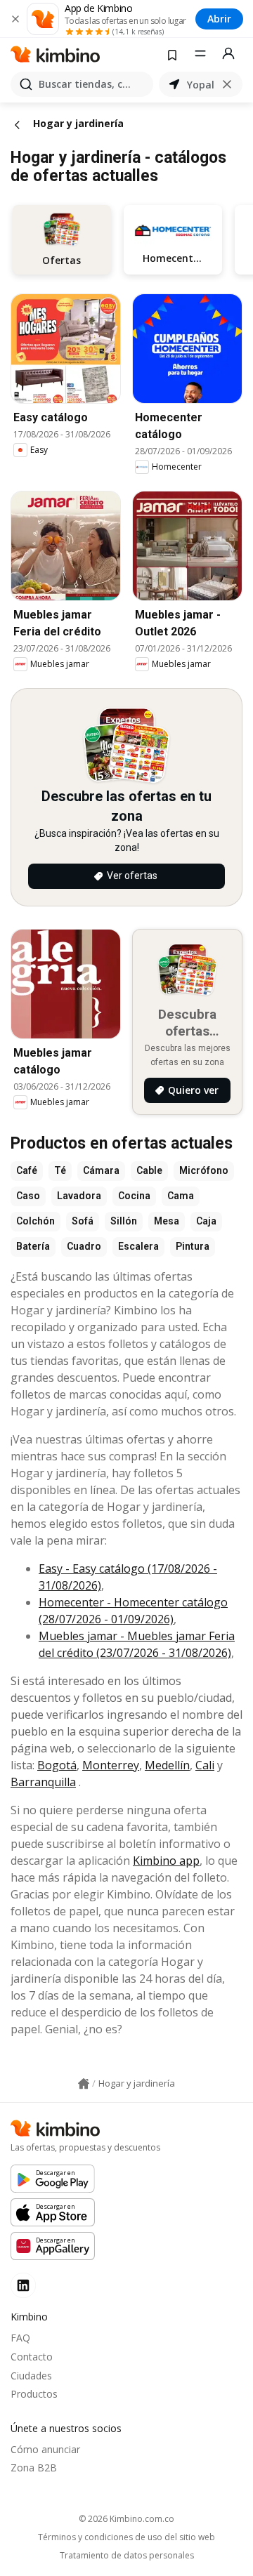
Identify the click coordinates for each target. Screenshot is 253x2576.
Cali (205, 1765)
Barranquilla (43, 1782)
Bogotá (57, 1765)
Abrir (219, 19)
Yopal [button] (201, 85)
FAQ (20, 2338)
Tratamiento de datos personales (127, 2556)
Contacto (32, 2357)
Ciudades (31, 2376)
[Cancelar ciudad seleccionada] (227, 84)
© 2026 (126, 2519)
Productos (34, 2394)
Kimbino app (166, 1861)
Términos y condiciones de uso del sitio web (126, 2537)
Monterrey (111, 1765)
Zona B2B (34, 2468)
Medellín (167, 1765)
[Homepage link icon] (84, 2084)
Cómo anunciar (45, 2449)
